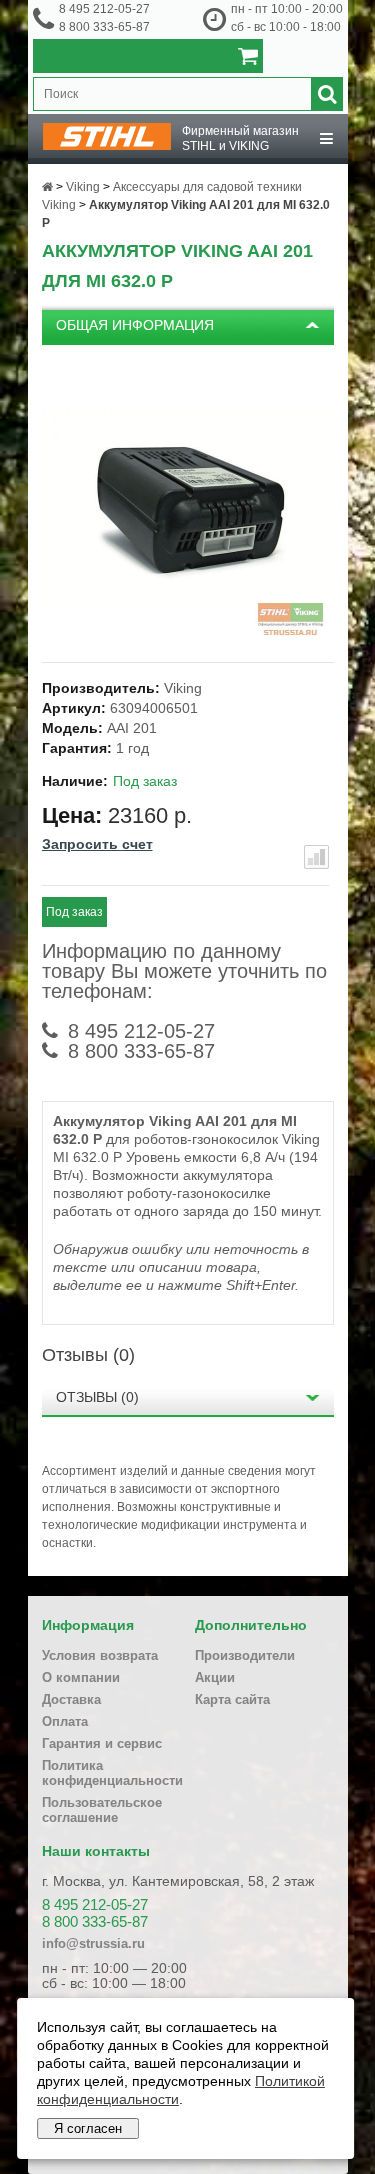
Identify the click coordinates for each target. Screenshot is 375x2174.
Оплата (65, 1721)
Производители (245, 1655)
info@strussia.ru (93, 1943)
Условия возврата (100, 1655)
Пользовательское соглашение (102, 1810)
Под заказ (74, 912)
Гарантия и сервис (102, 1743)
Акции (215, 1677)
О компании (81, 1677)
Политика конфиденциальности (112, 1773)
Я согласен (88, 2128)
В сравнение (316, 857)
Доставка (71, 1699)
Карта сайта (232, 1699)
